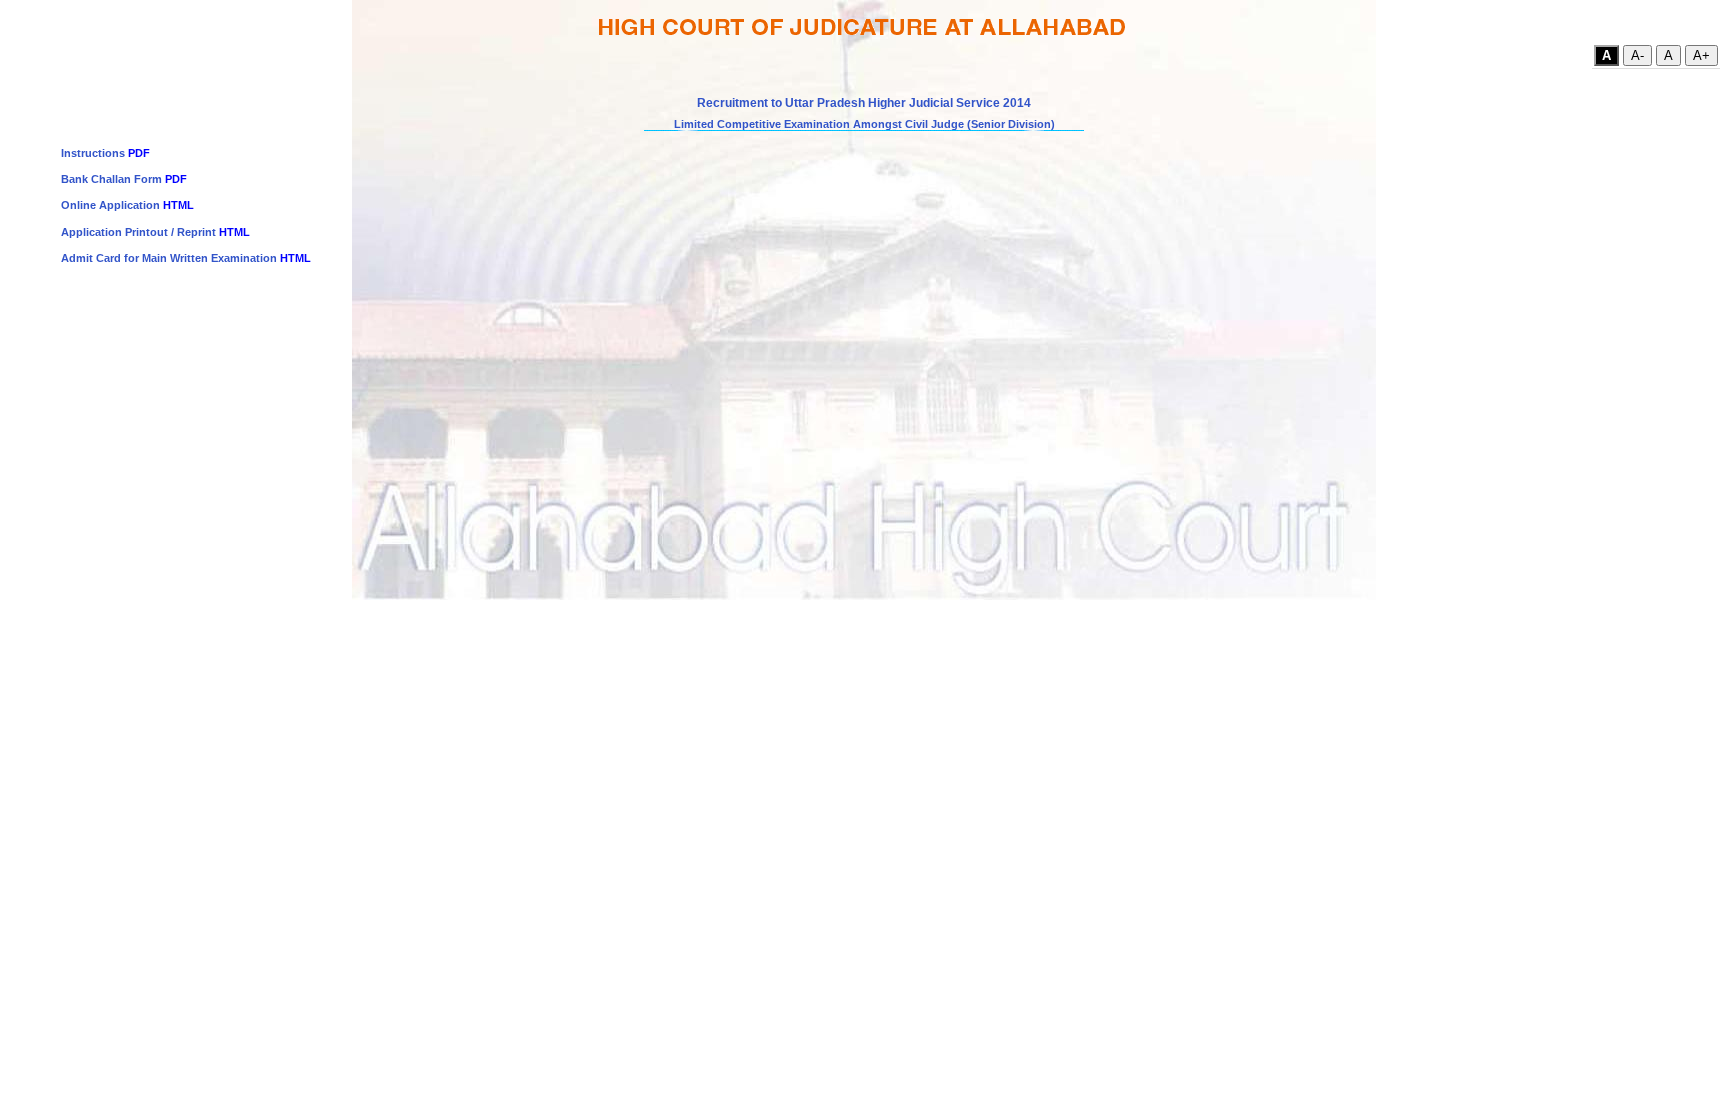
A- (1637, 55)
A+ (1701, 55)
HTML (178, 205)
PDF (139, 153)
